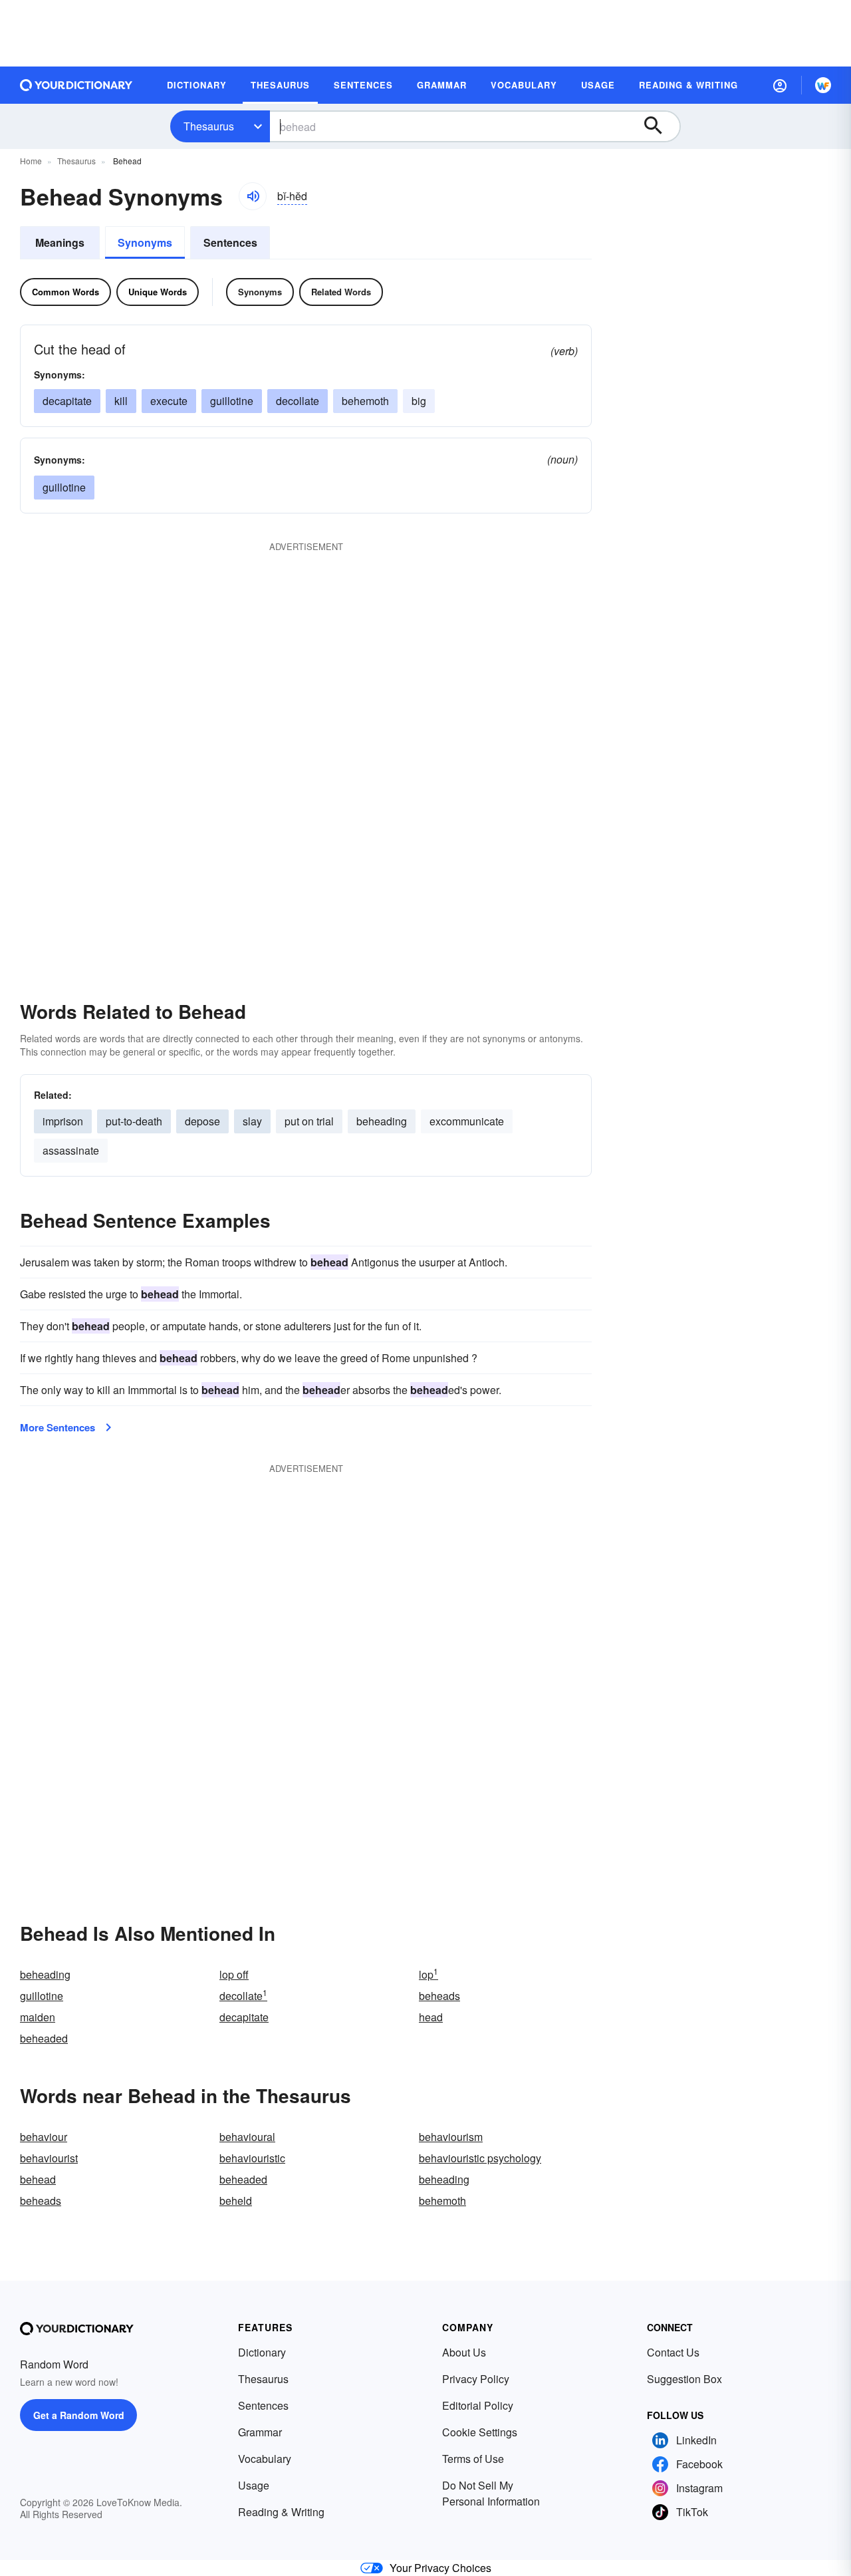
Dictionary (262, 2352)
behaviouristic (252, 2158)
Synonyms (145, 242)
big (419, 401)
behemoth (365, 401)
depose (202, 1121)
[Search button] (660, 126)
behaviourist (49, 2158)
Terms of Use (473, 2459)
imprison (63, 1121)
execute (169, 401)
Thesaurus (209, 126)
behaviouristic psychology (480, 2158)
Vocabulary (265, 2459)
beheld (236, 2201)
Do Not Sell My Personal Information (491, 2493)
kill (121, 401)
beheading (382, 1121)
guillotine (232, 401)
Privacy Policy (476, 2379)
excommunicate (467, 1121)
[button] (780, 85)
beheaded (44, 2038)
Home (31, 161)
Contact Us (673, 2352)
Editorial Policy (478, 2405)
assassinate (71, 1150)
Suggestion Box (684, 2379)
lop (428, 1974)
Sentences (230, 242)
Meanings (60, 242)
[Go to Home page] (76, 85)
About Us (464, 2352)
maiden (38, 2017)
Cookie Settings (480, 2432)
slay (252, 1121)
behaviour (44, 2137)
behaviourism (451, 2137)
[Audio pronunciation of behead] (253, 196)
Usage (254, 2485)
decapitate (67, 401)
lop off (234, 1974)
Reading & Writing (281, 2512)
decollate (243, 1996)
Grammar (260, 2432)
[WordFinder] (823, 85)
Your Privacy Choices (440, 2568)
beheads (439, 1996)
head (431, 2017)
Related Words (341, 292)
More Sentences (58, 1427)
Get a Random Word (79, 2415)
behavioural (247, 2137)
